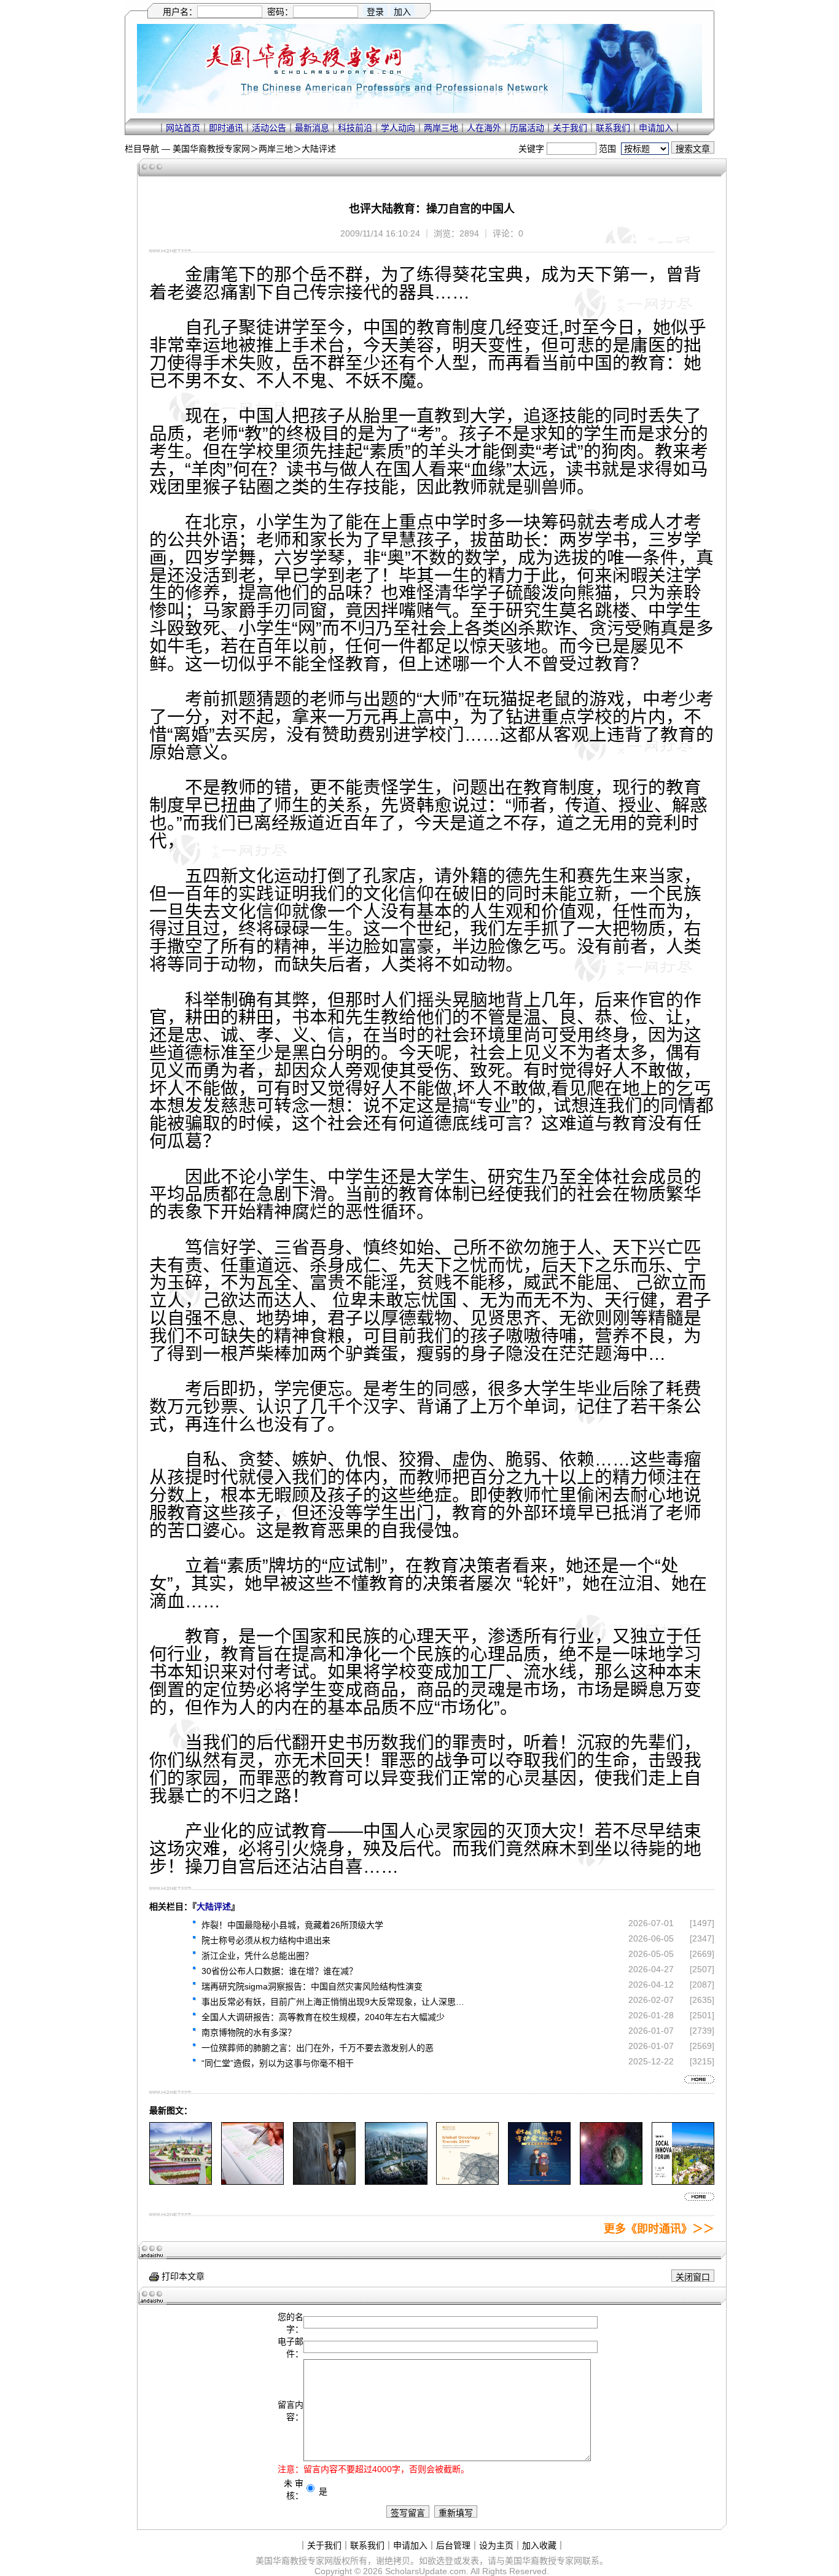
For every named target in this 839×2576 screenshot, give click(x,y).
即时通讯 (226, 128)
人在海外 (484, 128)
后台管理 (453, 2545)
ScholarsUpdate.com (426, 2571)
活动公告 (269, 128)
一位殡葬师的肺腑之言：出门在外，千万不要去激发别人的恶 (318, 2048)
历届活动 (527, 128)
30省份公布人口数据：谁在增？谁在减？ (279, 1971)
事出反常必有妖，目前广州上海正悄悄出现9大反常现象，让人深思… (333, 2002)
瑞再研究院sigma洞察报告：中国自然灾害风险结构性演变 (312, 1986)
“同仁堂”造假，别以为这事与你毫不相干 (278, 2063)
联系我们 (613, 128)
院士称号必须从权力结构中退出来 (266, 1940)
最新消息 (312, 128)
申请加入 (656, 128)
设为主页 (496, 2545)
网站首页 (183, 128)
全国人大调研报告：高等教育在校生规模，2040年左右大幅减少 (323, 2017)
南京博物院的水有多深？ (249, 2032)
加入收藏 (539, 2545)
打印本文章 (182, 2276)
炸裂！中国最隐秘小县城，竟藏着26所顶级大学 (292, 1925)
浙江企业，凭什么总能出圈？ (257, 1956)
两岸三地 (441, 128)
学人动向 (398, 128)
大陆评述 (319, 149)
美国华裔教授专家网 (211, 149)
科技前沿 (355, 128)
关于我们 (570, 128)
